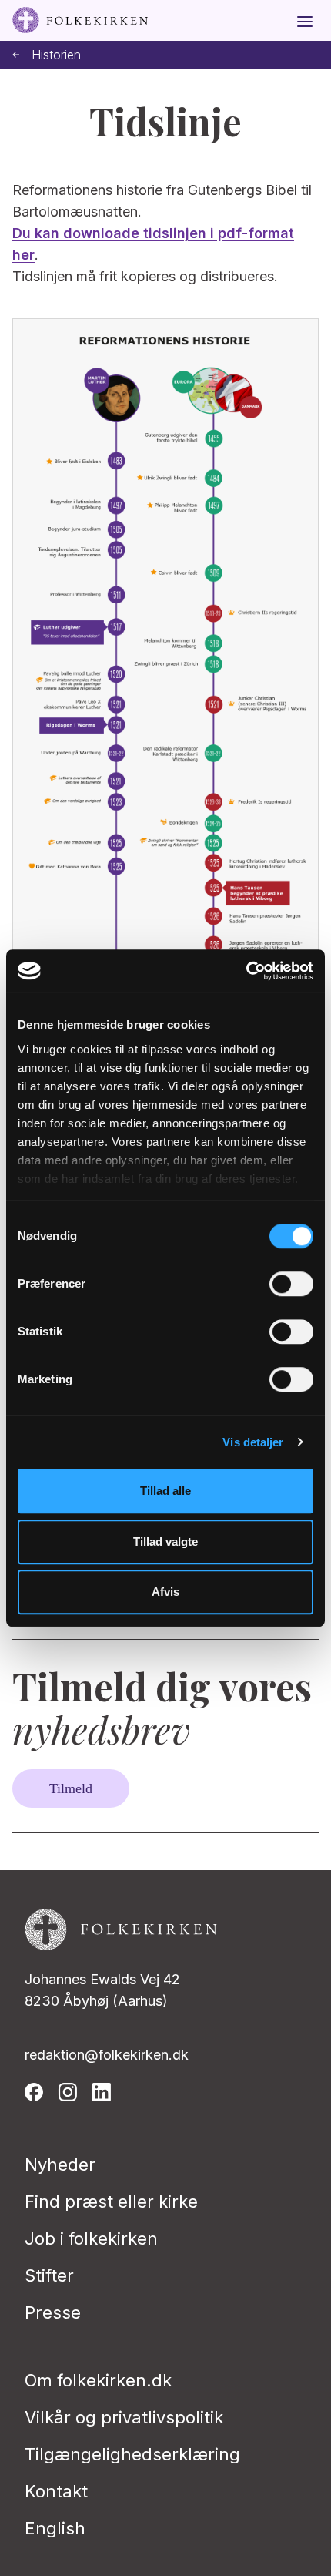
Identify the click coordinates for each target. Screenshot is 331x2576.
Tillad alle (165, 1491)
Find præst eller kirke (111, 2202)
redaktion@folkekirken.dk (107, 2055)
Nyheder (60, 2165)
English (55, 2528)
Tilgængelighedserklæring (132, 2454)
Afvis (165, 1592)
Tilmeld (71, 1788)
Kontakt (56, 2491)
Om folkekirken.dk (98, 2380)
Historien (56, 55)
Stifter (49, 2275)
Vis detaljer (253, 1442)
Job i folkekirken (91, 2238)
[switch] (291, 1284)
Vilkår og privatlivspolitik (124, 2417)
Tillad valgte (165, 1542)
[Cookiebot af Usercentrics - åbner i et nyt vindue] (246, 971)
